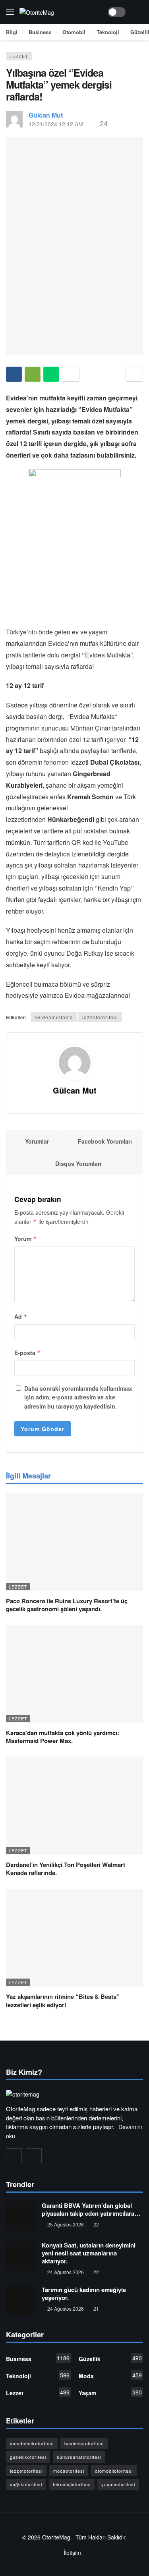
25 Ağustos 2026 (66, 2224)
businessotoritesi (84, 2443)
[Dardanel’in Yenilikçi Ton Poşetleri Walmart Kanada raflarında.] (74, 1806)
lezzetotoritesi (100, 1017)
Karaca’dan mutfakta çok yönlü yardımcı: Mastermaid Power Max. (63, 1737)
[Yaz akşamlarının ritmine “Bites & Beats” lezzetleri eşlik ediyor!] (74, 1938)
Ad (21, 1316)
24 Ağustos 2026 (66, 2272)
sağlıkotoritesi (26, 2484)
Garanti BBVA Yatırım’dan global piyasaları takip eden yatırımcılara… (91, 2209)
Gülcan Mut (46, 115)
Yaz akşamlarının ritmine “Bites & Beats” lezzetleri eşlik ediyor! (63, 2000)
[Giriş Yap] (137, 12)
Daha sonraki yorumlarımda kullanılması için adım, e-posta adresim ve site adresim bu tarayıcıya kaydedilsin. (78, 1397)
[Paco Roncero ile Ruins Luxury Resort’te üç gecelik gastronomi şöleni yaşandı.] (74, 1542)
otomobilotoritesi (114, 2471)
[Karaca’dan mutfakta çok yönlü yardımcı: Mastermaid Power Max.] (74, 1674)
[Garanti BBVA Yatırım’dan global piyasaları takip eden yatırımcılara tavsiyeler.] (21, 2216)
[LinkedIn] (34, 2156)
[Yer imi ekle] (134, 374)
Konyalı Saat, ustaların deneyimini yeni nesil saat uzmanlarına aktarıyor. (89, 2253)
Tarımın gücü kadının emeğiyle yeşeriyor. (84, 2294)
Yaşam (110, 2392)
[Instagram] (14, 2156)
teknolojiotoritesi (72, 2484)
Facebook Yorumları (105, 1141)
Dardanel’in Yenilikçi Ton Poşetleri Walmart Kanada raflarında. (66, 1869)
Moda (110, 2375)
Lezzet (19, 56)
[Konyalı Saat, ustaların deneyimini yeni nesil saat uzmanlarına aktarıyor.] (21, 2256)
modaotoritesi (69, 2471)
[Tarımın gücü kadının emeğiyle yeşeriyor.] (21, 2301)
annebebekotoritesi (32, 2443)
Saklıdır (116, 2537)
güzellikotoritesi (28, 2457)
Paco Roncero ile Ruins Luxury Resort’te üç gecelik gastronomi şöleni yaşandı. (67, 1605)
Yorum (26, 1239)
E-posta (28, 1353)
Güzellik (110, 2358)
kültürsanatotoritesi (79, 2457)
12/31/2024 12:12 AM (56, 124)
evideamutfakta (54, 1017)
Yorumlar (37, 1141)
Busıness (38, 2358)
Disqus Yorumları (78, 1163)
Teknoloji (38, 2375)
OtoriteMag (56, 2537)
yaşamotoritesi (118, 2484)
